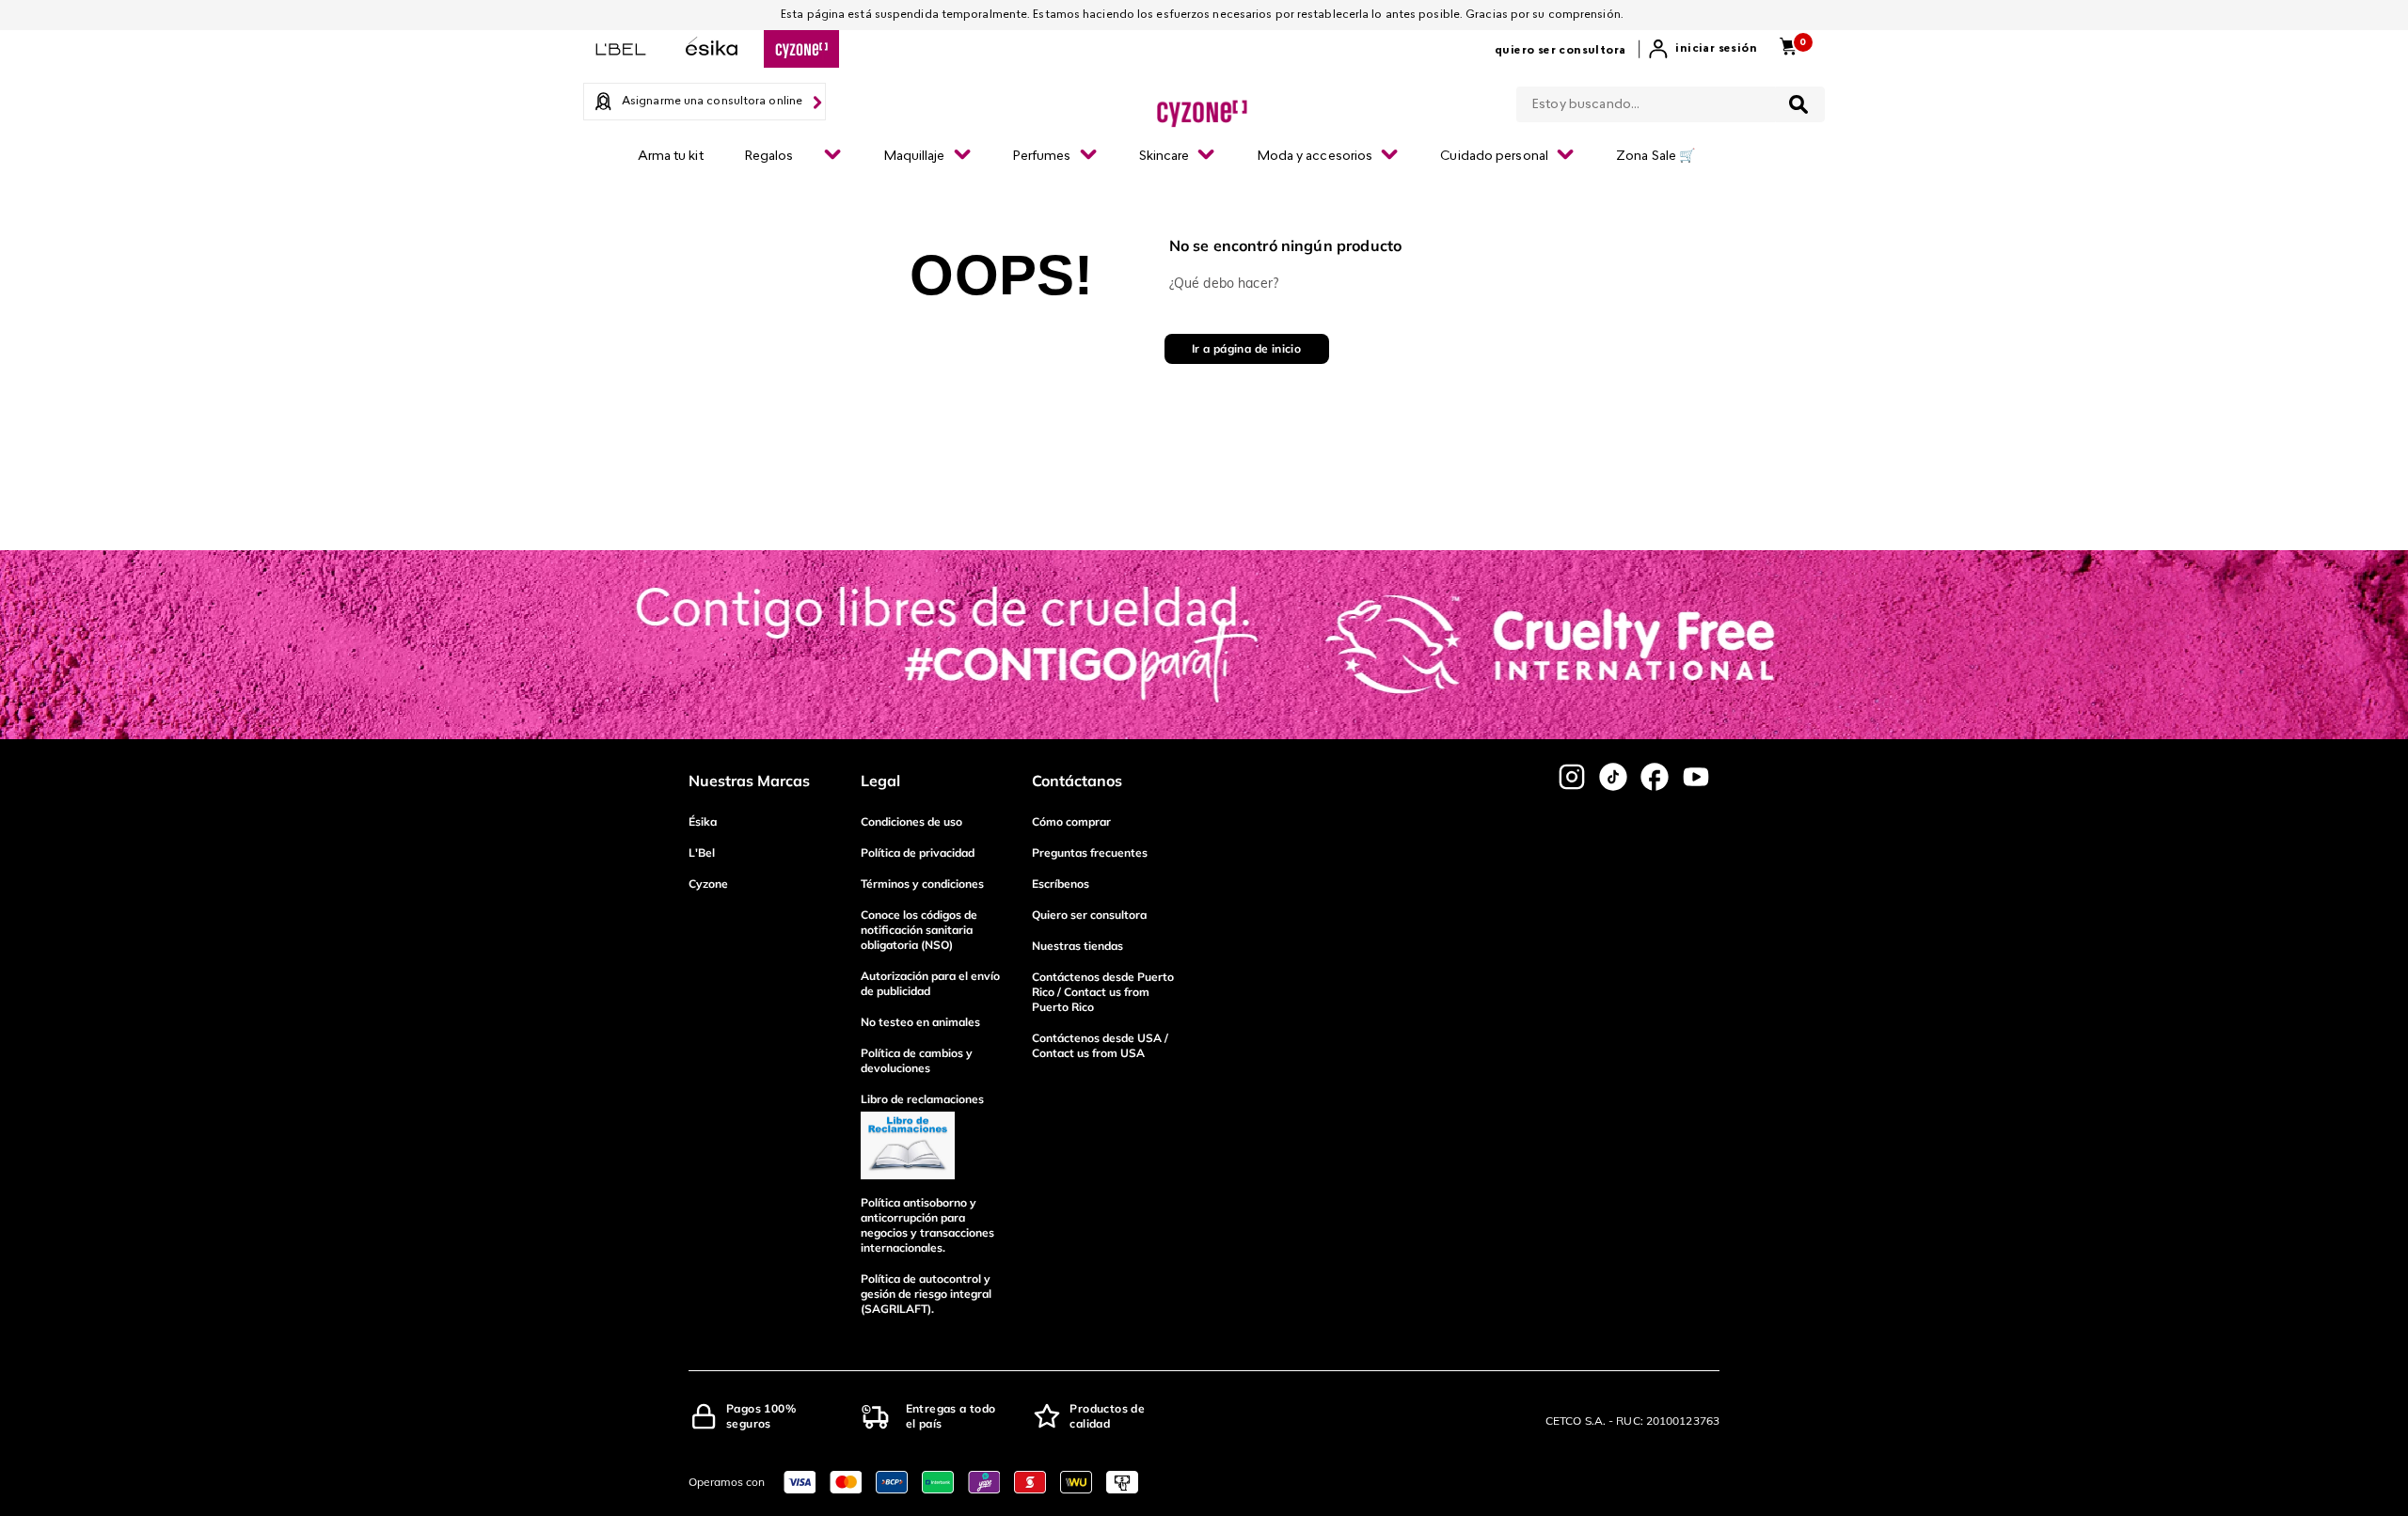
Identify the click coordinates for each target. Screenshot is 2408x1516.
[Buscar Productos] (1798, 104)
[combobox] (1671, 101)
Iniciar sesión (1716, 49)
